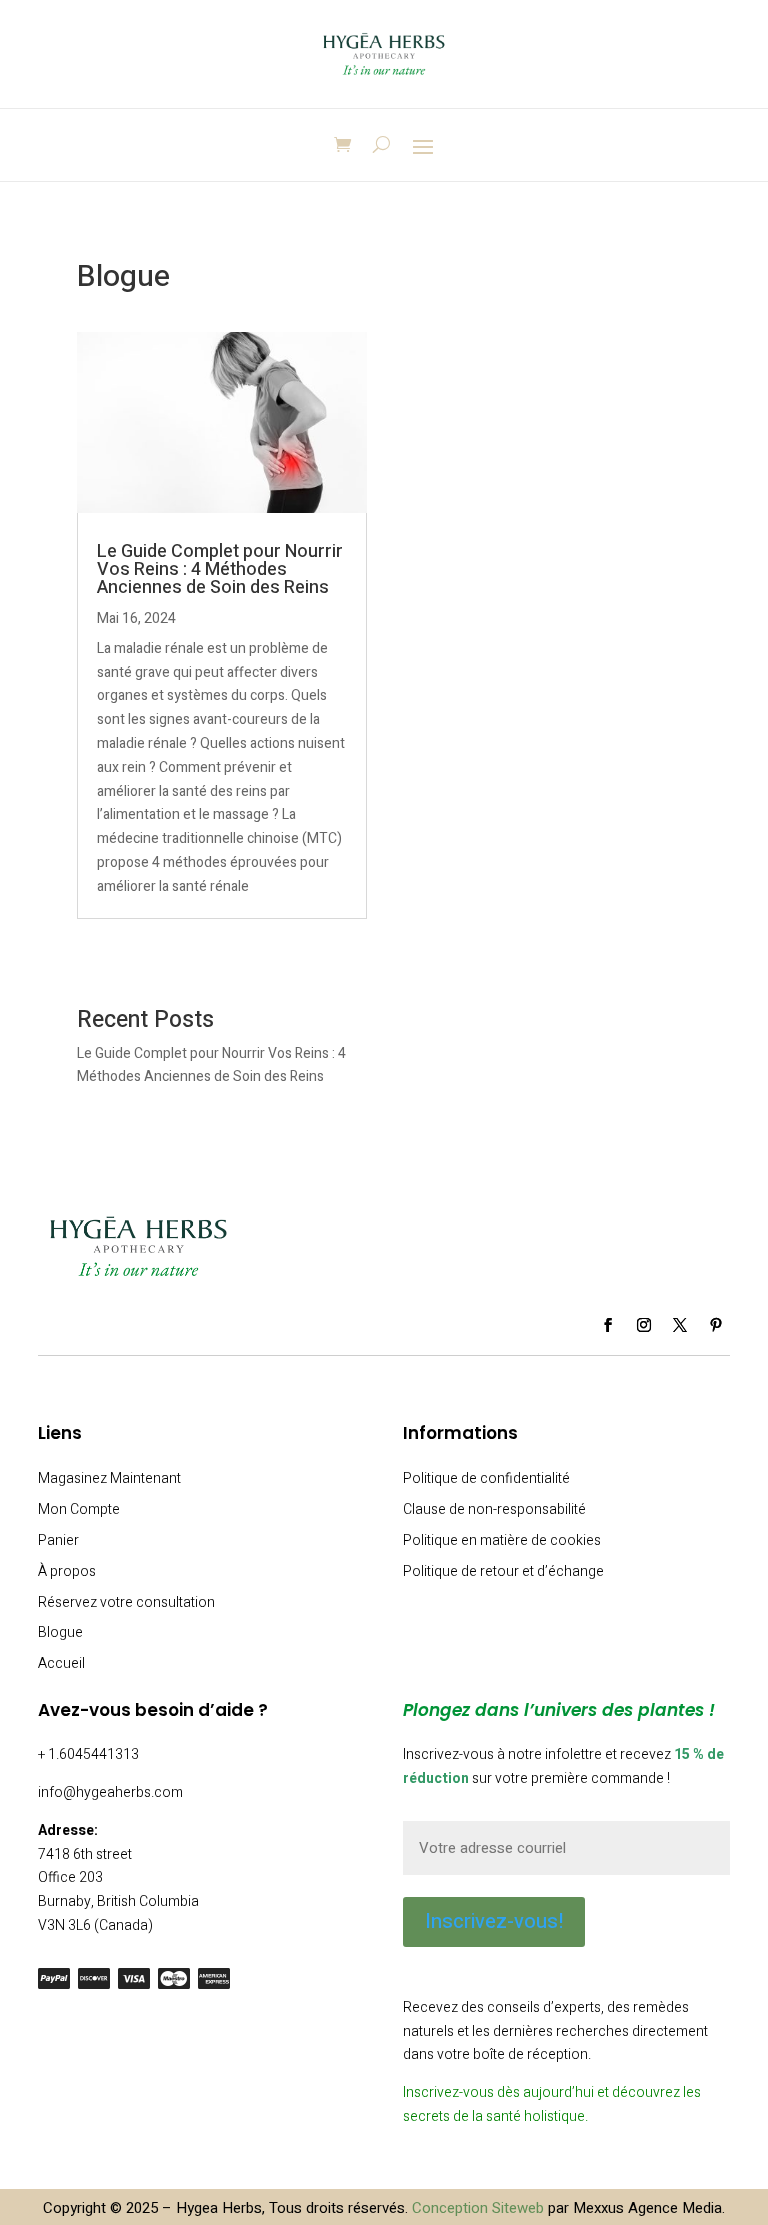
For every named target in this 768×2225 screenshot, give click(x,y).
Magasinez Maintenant (109, 1478)
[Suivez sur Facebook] (608, 1325)
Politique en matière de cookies (502, 1540)
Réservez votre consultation (126, 1602)
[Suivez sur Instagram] (644, 1325)
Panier (58, 1540)
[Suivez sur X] (680, 1325)
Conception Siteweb (478, 2208)
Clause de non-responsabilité (494, 1509)
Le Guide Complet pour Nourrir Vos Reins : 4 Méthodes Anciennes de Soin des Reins (220, 569)
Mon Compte (79, 1509)
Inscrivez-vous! (494, 1921)
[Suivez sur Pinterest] (716, 1325)
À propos (67, 1571)
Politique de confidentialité (486, 1478)
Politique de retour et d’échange (503, 1571)
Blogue (60, 1632)
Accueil (61, 1663)
